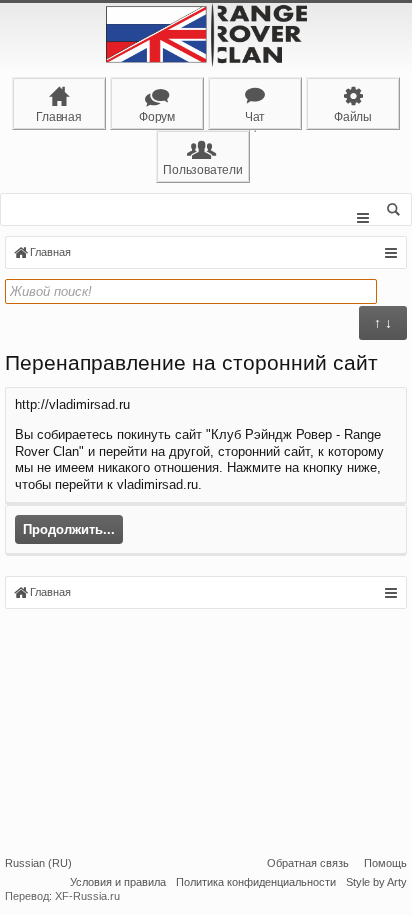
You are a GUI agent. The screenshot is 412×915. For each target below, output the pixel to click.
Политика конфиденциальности (256, 882)
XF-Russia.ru (87, 896)
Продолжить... (69, 529)
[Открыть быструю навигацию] (390, 253)
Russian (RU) (38, 863)
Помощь (385, 863)
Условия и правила (118, 882)
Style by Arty (376, 882)
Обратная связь (308, 863)
